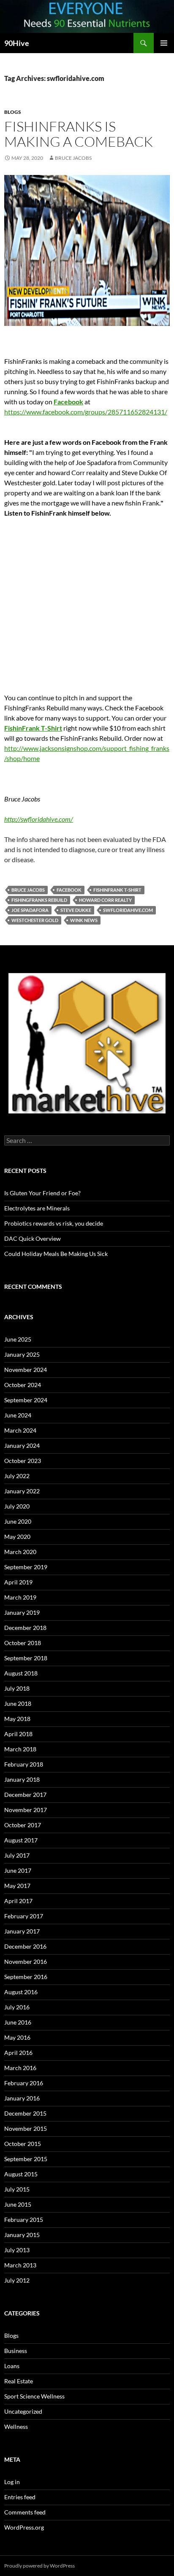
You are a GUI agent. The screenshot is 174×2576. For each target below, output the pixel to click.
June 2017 (18, 1870)
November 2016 (26, 1962)
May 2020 (17, 1537)
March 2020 (20, 1552)
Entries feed (20, 2497)
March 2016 (20, 2068)
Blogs (13, 112)
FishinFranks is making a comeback (79, 134)
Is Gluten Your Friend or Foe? (42, 1193)
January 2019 (22, 1612)
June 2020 (18, 1521)
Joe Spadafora (30, 910)
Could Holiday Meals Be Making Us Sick (56, 1254)
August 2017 (21, 1840)
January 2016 (22, 2098)
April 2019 (18, 1582)
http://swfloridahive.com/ (39, 819)
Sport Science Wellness (34, 2396)
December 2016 (25, 1946)
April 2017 (18, 1901)
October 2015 (23, 2144)
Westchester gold (35, 920)
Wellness (16, 2427)
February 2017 (24, 1916)
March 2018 (20, 1749)
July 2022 (17, 1476)
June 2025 (18, 1339)
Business (16, 2351)
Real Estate (19, 2381)
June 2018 (18, 1703)
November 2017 (26, 1810)
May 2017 (17, 1886)
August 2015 (21, 2174)
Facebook (68, 402)
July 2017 (17, 1855)
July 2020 (17, 1506)
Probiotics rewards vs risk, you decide (54, 1223)
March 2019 (20, 1597)
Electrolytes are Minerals (37, 1208)
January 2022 (22, 1491)
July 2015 (17, 2189)
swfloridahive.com (128, 910)
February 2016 (24, 2083)
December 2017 (25, 1795)
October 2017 (23, 1825)
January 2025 (22, 1354)
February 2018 (24, 1764)
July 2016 (17, 2007)
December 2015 (25, 2113)
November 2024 (26, 1370)
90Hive (17, 43)
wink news (84, 920)
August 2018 (21, 1673)
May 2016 (17, 2037)
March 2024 (20, 1430)
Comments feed (25, 2512)
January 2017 (22, 1931)
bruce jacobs (28, 890)
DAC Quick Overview (33, 1238)
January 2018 (22, 1779)
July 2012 (17, 2280)
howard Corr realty (105, 900)
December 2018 (25, 1628)
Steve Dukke (76, 910)
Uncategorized (23, 2411)
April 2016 (18, 2053)
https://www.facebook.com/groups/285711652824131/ (86, 412)
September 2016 (26, 1977)
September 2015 (26, 2159)
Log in (12, 2482)
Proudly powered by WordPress (39, 2566)
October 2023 (23, 1461)
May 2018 (17, 1719)
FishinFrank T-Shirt (33, 728)
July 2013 (17, 2250)
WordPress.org (24, 2527)
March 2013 (20, 2265)
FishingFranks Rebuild (39, 900)
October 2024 (23, 1385)
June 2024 (18, 1415)
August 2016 (21, 1992)
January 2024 (22, 1445)
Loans (12, 2366)
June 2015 (18, 2204)
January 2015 (22, 2235)
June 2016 (18, 2022)
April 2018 (18, 1734)
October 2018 (23, 1643)
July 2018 (17, 1688)
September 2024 (26, 1400)
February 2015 (24, 2220)
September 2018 (26, 1658)
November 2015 (26, 2128)
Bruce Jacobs (73, 158)
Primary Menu (164, 43)
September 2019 (26, 1567)
